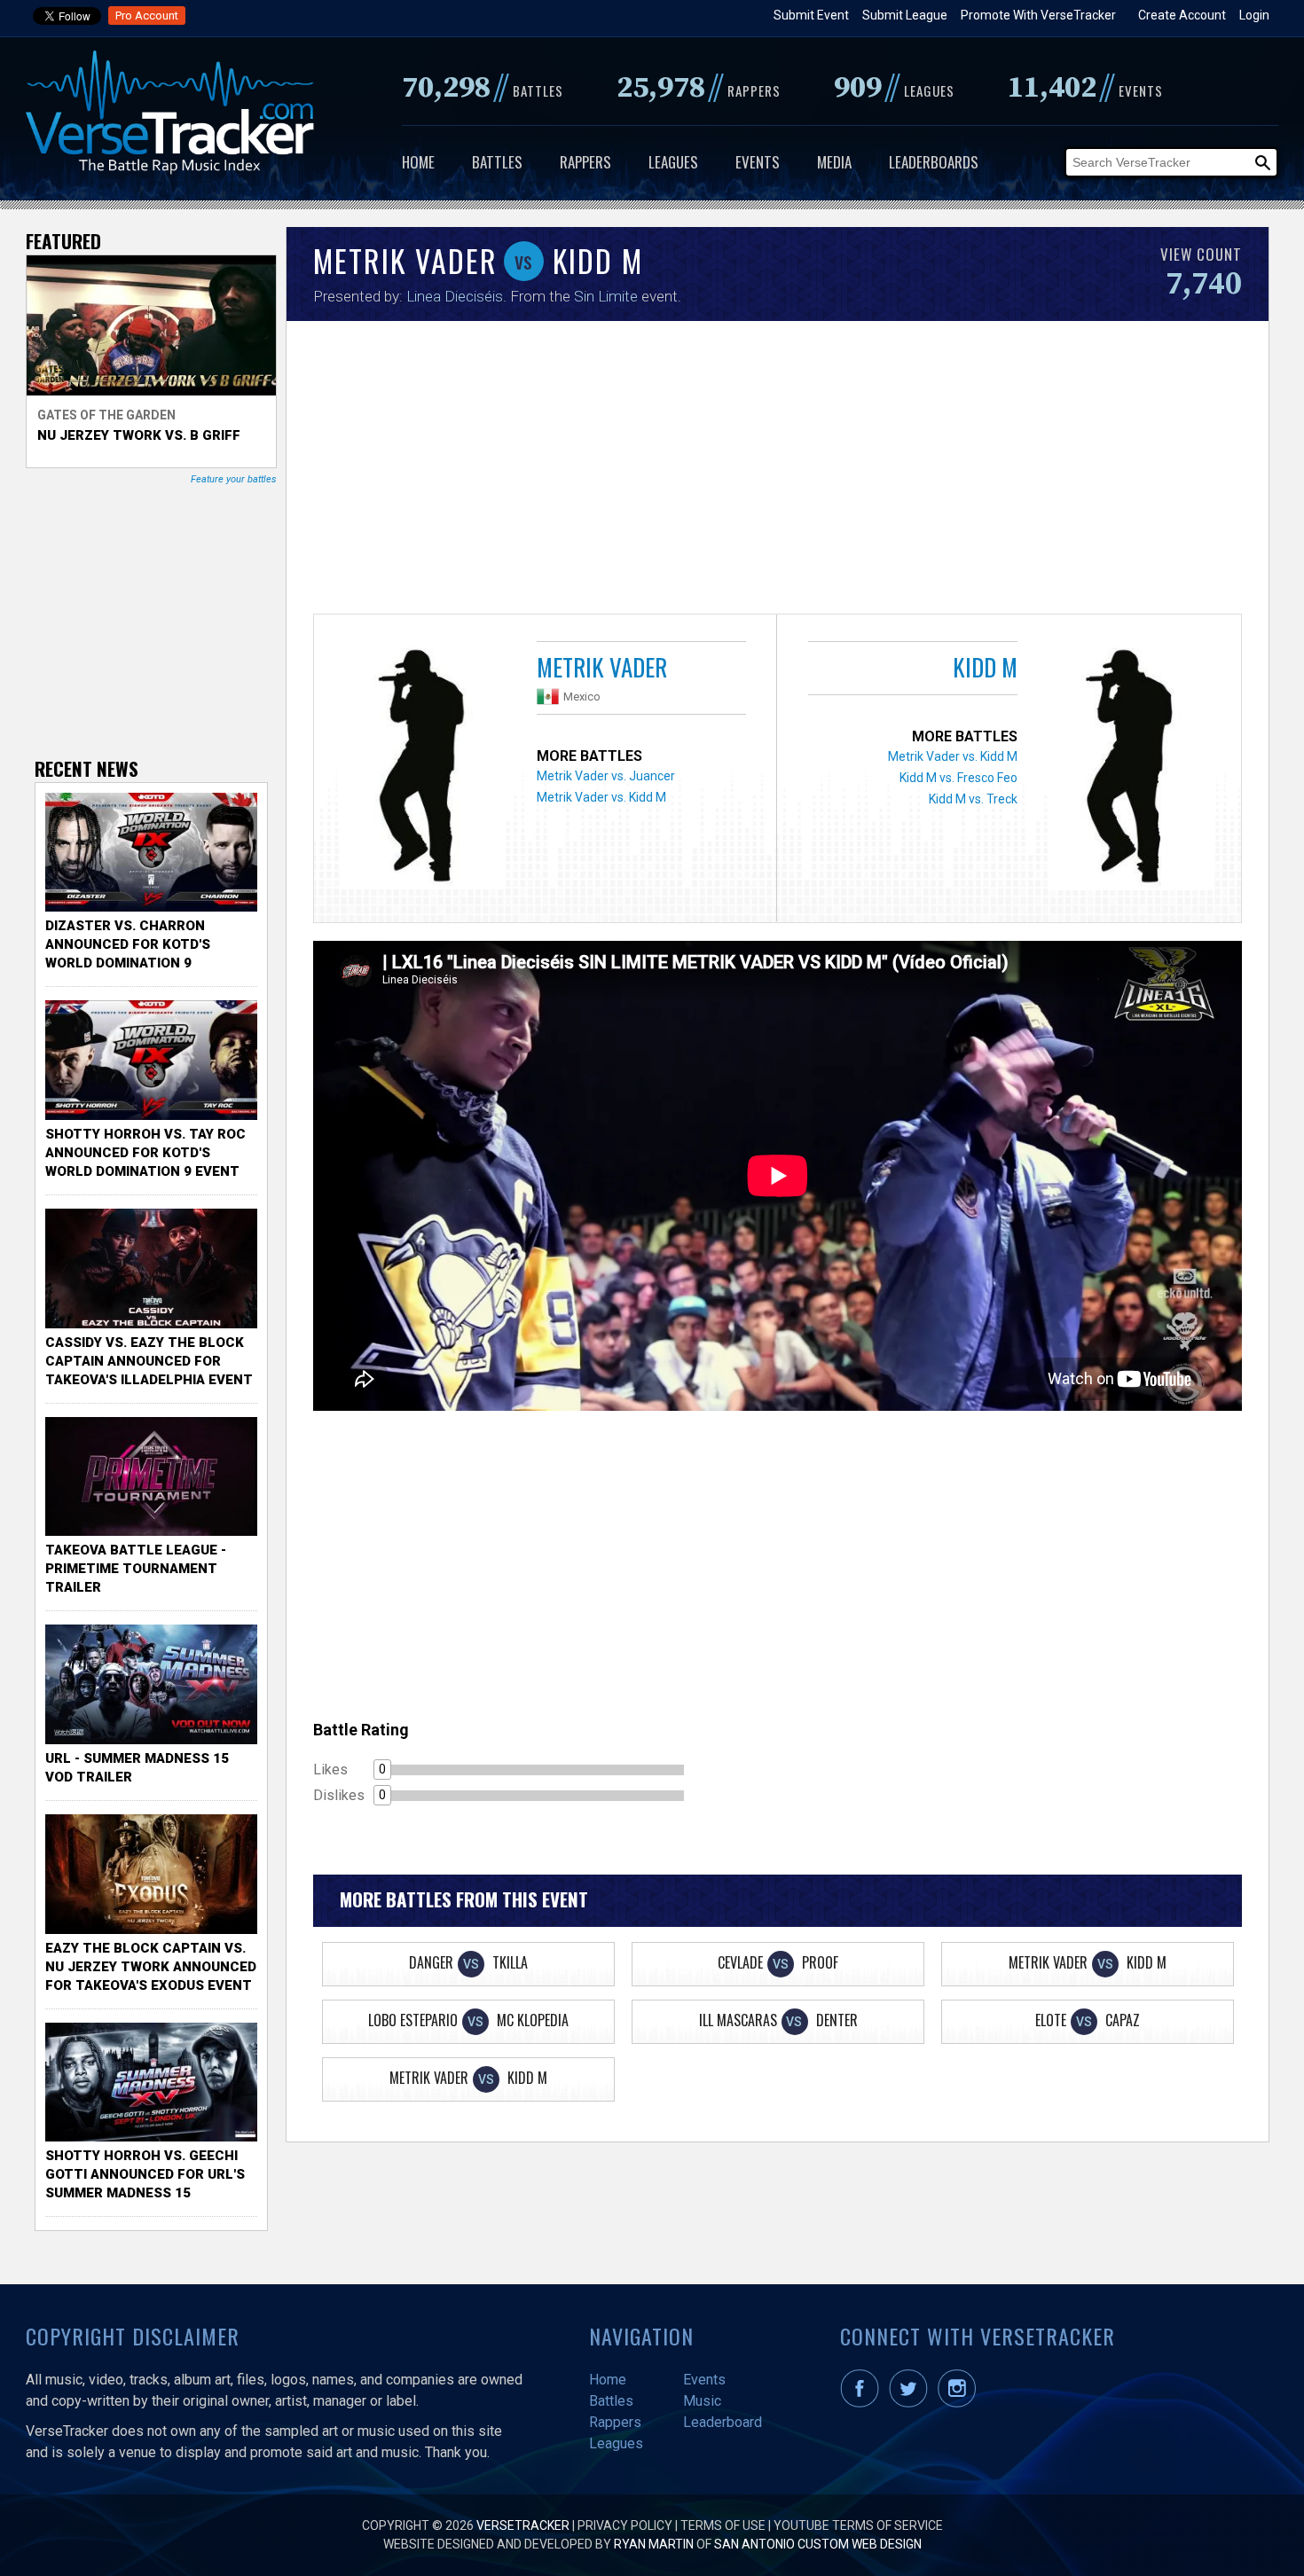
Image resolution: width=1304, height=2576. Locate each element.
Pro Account (147, 16)
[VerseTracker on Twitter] (912, 2403)
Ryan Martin (654, 2544)
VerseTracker (523, 2525)
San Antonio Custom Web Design (818, 2544)
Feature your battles (234, 479)
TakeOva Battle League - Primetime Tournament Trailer (136, 1569)
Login (1254, 15)
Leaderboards (934, 162)
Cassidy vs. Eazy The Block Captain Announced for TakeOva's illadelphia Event (149, 1361)
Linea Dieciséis (455, 296)
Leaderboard (723, 2422)
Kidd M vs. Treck (973, 799)
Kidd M (985, 667)
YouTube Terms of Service (858, 2525)
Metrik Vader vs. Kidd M (601, 797)
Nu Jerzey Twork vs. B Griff (139, 435)
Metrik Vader (602, 667)
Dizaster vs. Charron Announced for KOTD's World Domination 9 (128, 944)
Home (418, 162)
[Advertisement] (778, 472)
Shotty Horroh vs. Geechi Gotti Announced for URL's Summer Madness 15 (145, 2174)
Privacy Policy (625, 2525)
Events (758, 162)
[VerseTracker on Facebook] (863, 2403)
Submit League (905, 15)
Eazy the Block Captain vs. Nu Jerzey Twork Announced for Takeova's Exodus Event (151, 1967)
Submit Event (811, 15)
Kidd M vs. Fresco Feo (958, 778)
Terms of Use (723, 2525)
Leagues (673, 162)
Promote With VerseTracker (1038, 15)
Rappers (585, 162)
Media (834, 162)
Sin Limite (606, 296)
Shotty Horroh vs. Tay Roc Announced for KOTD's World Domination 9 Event (145, 1153)
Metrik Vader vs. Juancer (606, 776)
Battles (497, 162)
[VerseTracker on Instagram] (960, 2403)
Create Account (1182, 15)
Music (702, 2401)
